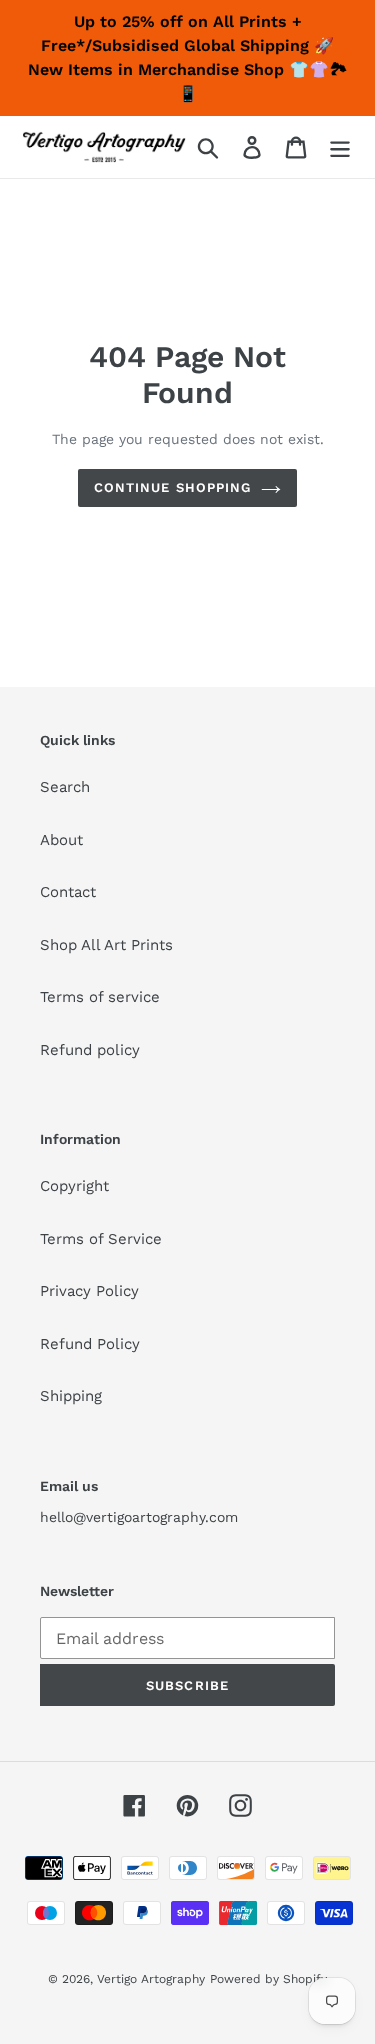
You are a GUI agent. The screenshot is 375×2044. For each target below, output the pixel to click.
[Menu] (340, 147)
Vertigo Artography (151, 1979)
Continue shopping (172, 487)
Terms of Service (101, 1239)
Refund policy (90, 1050)
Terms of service (100, 997)
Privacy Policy (89, 1291)
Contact (68, 892)
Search (65, 787)
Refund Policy (90, 1344)
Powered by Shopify (268, 1979)
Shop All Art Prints (106, 945)
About (61, 840)
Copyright (74, 1186)
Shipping (71, 1396)
